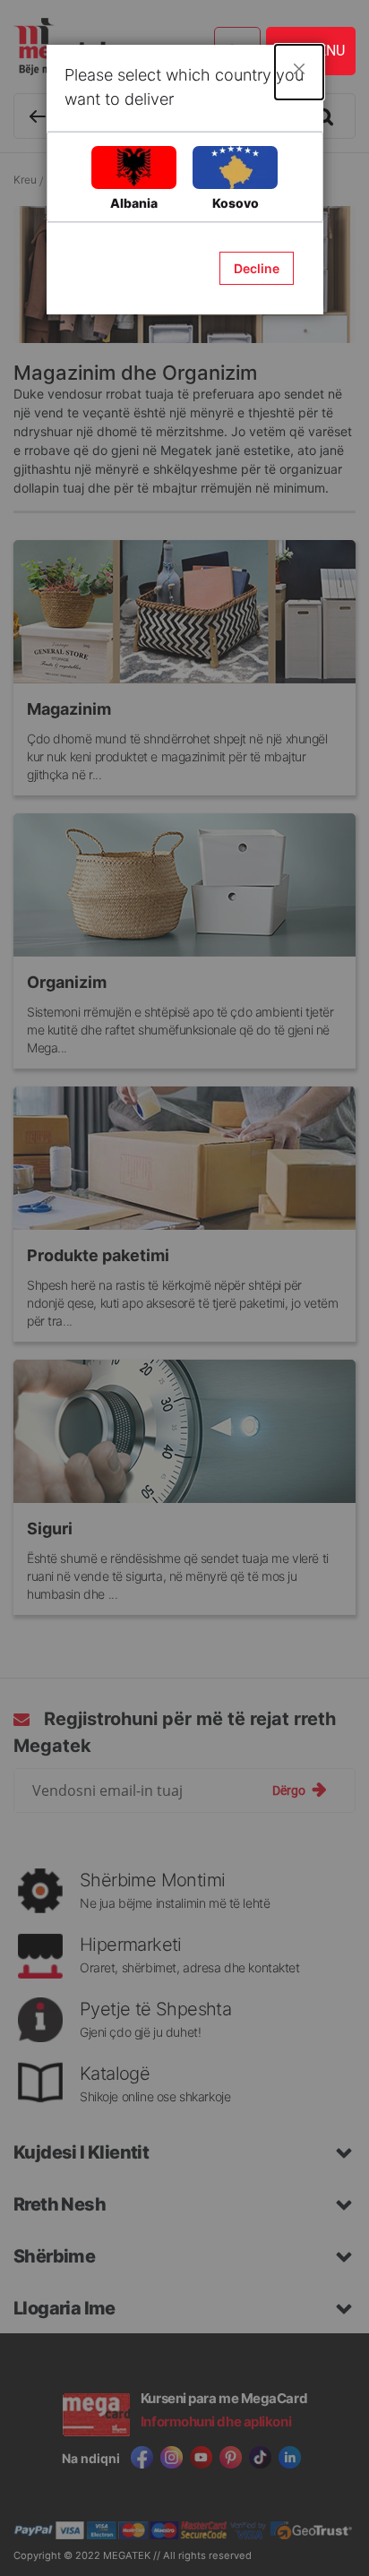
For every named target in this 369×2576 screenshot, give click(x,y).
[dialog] (184, 1288)
